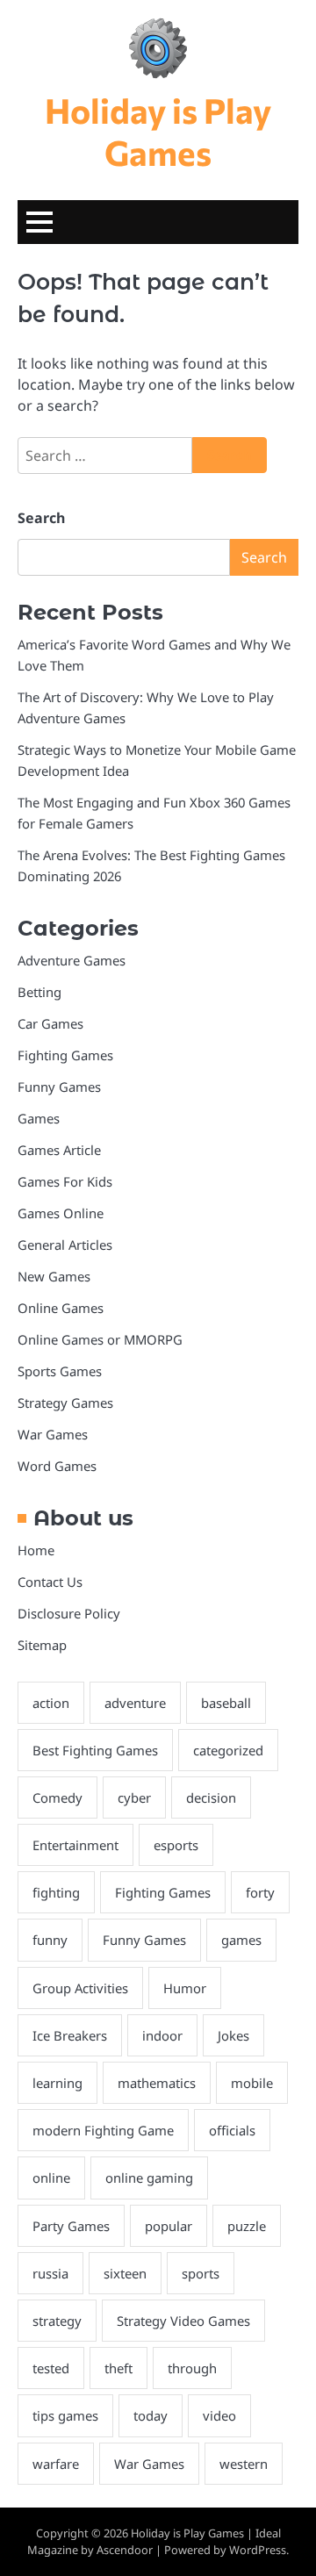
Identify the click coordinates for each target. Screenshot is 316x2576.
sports (201, 2273)
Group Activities (80, 1988)
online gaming (149, 2178)
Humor (185, 1988)
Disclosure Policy (69, 1613)
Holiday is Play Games (158, 131)
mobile (252, 2083)
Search (41, 518)
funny (50, 1940)
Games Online (61, 1213)
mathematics (157, 2083)
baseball (226, 1703)
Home (36, 1550)
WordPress (258, 2550)
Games (39, 1118)
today (151, 2415)
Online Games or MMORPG (100, 1339)
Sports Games (60, 1371)
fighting (56, 1892)
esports (176, 1845)
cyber (134, 1797)
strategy (57, 2321)
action (51, 1703)
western (244, 2464)
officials (232, 2130)
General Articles (65, 1245)
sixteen (125, 2273)
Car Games (50, 1023)
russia (50, 2273)
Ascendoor (125, 2550)
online (51, 2178)
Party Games (71, 2226)
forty (260, 1892)
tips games (65, 2415)
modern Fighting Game (103, 2130)
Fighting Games (65, 1055)
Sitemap (42, 1645)
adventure (135, 1703)
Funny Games (59, 1087)
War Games (53, 1434)
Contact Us (50, 1582)
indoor (162, 2035)
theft (118, 2368)
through (192, 2368)
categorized (228, 1750)
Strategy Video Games (183, 2321)
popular (169, 2226)
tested (51, 2368)
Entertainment (75, 1845)
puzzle (247, 2226)
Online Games (61, 1308)
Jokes (233, 2035)
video (219, 2415)
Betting (39, 992)
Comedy (57, 1797)
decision (211, 1797)
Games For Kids (65, 1181)
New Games (54, 1276)
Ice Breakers (70, 2035)
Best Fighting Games (95, 1750)
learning (57, 2083)
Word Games (57, 1466)
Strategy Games (65, 1403)
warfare (56, 2464)
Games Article (59, 1150)
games (241, 1940)
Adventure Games (72, 960)
